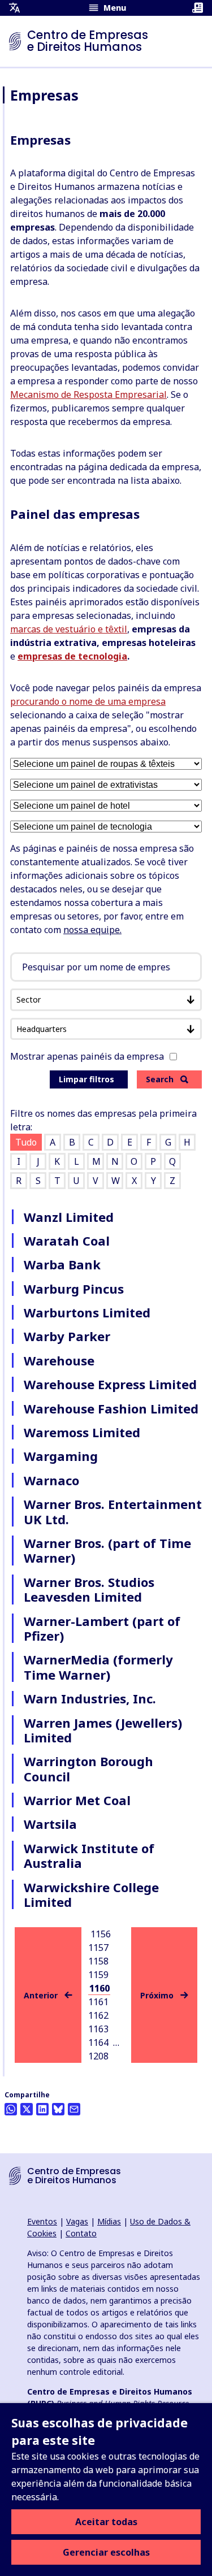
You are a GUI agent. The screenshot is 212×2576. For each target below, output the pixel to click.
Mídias (109, 2221)
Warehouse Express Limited (110, 1384)
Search (160, 1079)
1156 (101, 1934)
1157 (98, 1948)
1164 (98, 2042)
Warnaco (51, 1480)
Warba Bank (62, 1264)
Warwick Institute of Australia (89, 1855)
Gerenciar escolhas (106, 2552)
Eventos (42, 2221)
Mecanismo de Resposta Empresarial (88, 394)
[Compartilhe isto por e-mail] (74, 2109)
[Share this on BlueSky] (58, 2109)
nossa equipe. (92, 930)
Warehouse (59, 1360)
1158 (98, 1961)
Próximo (157, 1995)
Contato (81, 2233)
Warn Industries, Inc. (90, 1698)
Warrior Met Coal (77, 1800)
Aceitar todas (106, 2522)
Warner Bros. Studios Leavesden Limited (89, 1589)
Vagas (77, 2221)
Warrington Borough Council (88, 1768)
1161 (98, 2002)
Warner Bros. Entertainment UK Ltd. (113, 1511)
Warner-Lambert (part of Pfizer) (102, 1628)
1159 (98, 1975)
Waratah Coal (67, 1241)
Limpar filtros (86, 1079)
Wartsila (50, 1824)
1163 (98, 2029)
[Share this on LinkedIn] (42, 2109)
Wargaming (61, 1456)
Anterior (41, 1995)
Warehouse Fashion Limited (111, 1408)
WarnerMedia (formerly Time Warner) (98, 1667)
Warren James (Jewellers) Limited (103, 1730)
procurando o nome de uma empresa (88, 701)
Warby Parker (67, 1336)
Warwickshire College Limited (91, 1894)
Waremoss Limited (82, 1432)
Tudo (26, 1142)
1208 (98, 2056)
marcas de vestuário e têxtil (69, 629)
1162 (98, 2015)
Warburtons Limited (87, 1312)
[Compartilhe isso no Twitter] (27, 2109)
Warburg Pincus (74, 1289)
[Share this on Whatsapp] (11, 2109)
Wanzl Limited (69, 1217)
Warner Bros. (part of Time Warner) (107, 1550)
